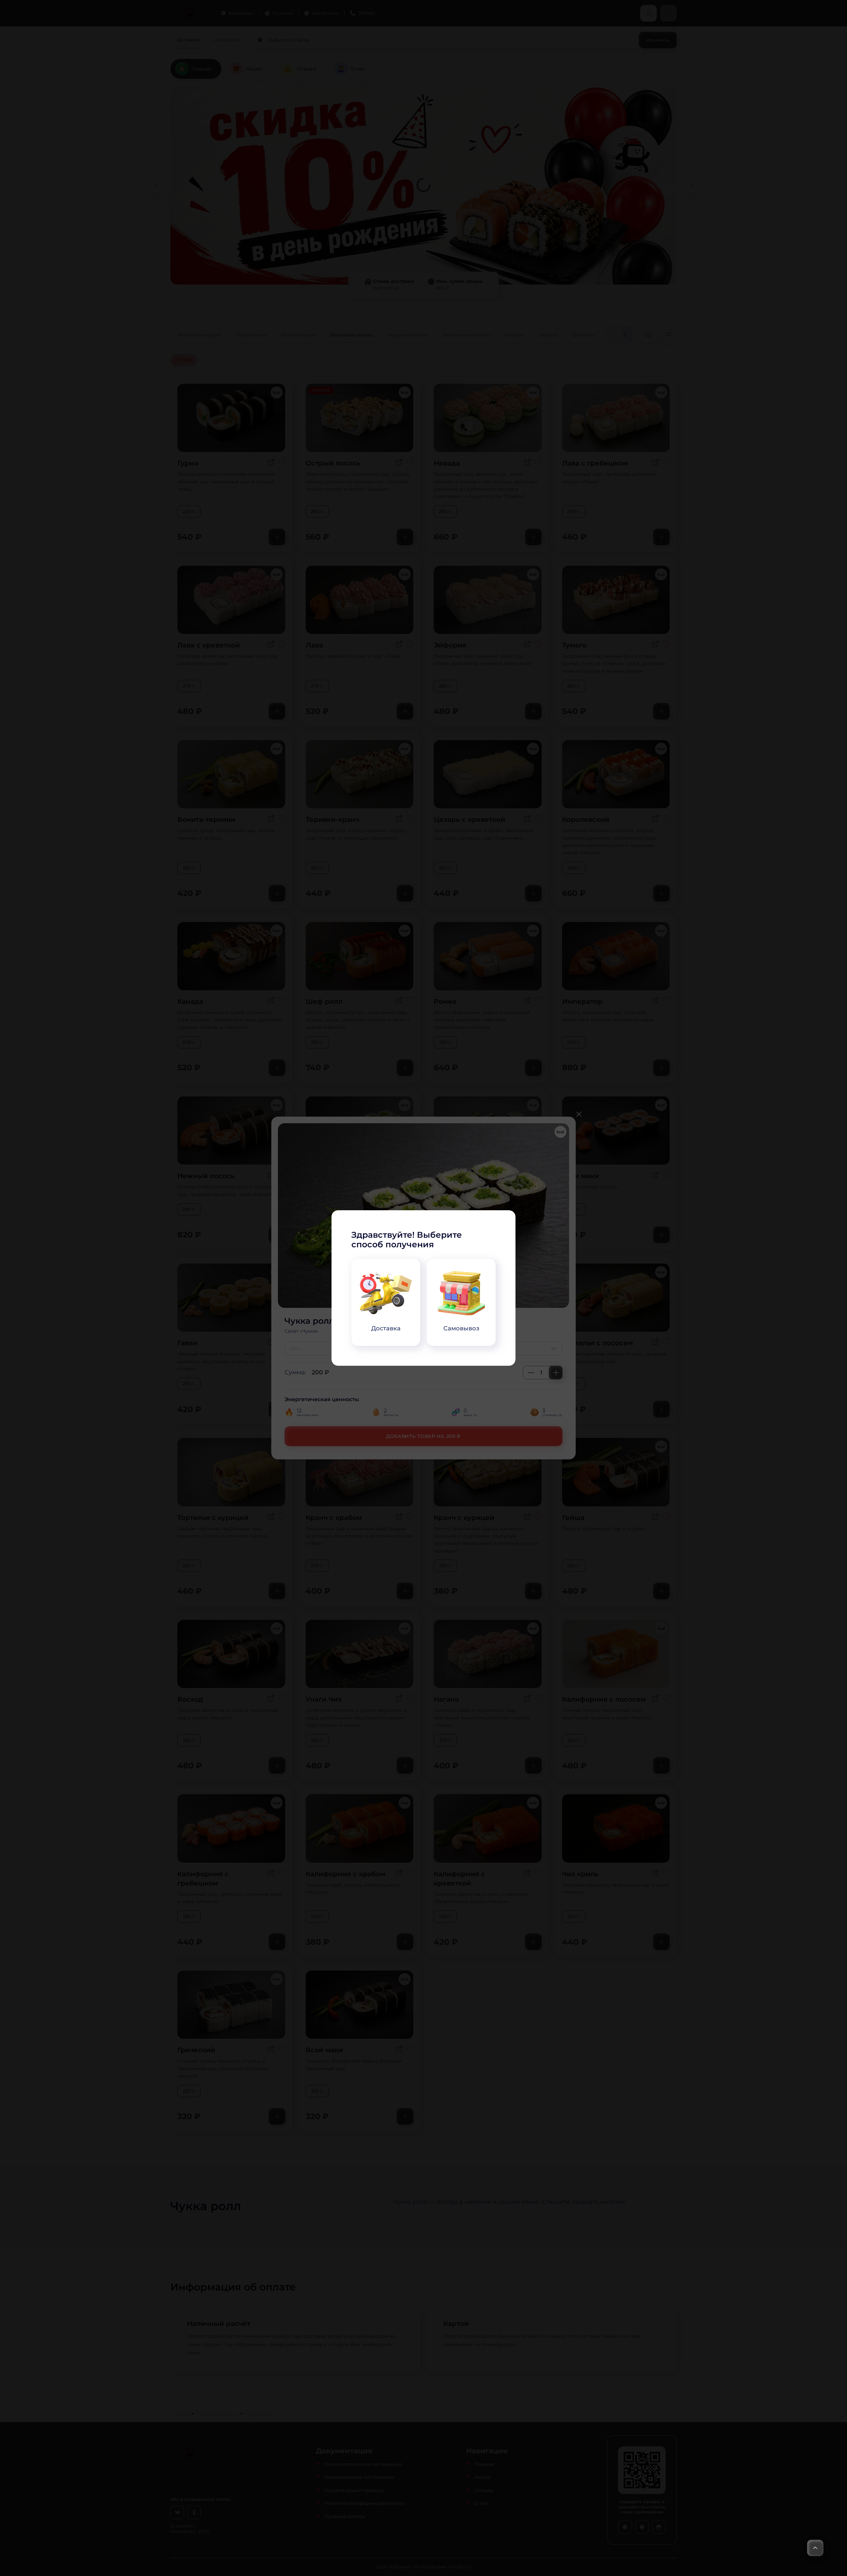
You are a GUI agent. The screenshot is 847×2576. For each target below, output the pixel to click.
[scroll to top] (815, 2548)
